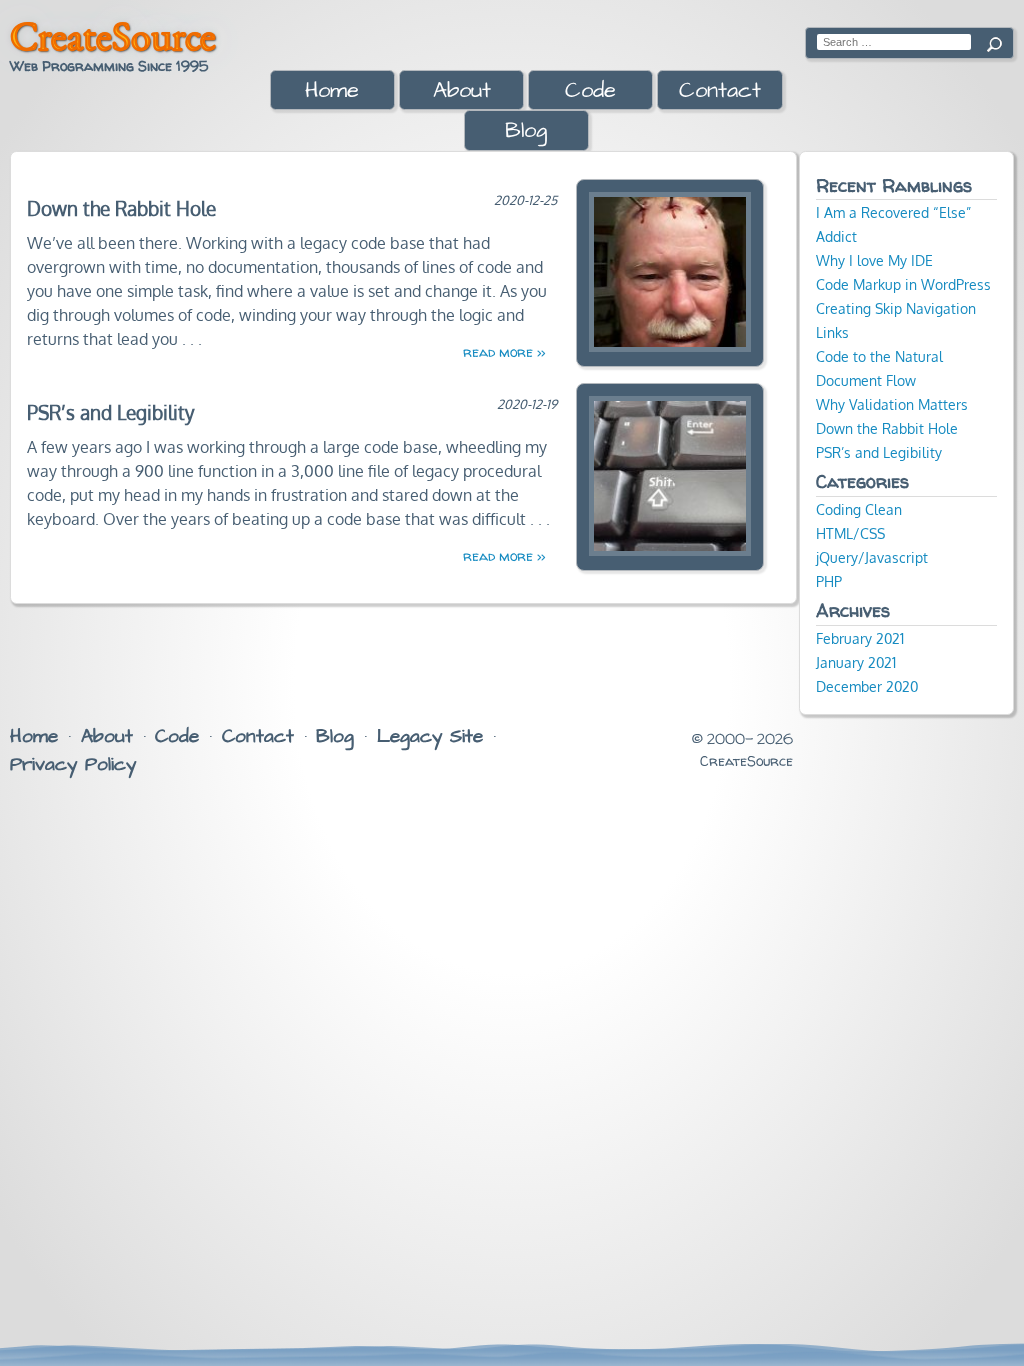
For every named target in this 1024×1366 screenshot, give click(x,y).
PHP (829, 581)
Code (590, 90)
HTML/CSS (850, 533)
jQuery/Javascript (872, 557)
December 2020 (867, 686)
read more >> (504, 352)
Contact (720, 90)
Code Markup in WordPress (903, 284)
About (462, 90)
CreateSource (113, 36)
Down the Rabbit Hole (121, 208)
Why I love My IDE (874, 260)
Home (332, 90)
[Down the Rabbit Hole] (670, 272)
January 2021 (856, 662)
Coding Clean (859, 509)
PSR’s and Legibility (110, 412)
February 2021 (860, 638)
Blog (526, 130)
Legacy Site (430, 736)
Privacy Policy (73, 764)
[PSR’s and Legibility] (670, 476)
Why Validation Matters (892, 404)
